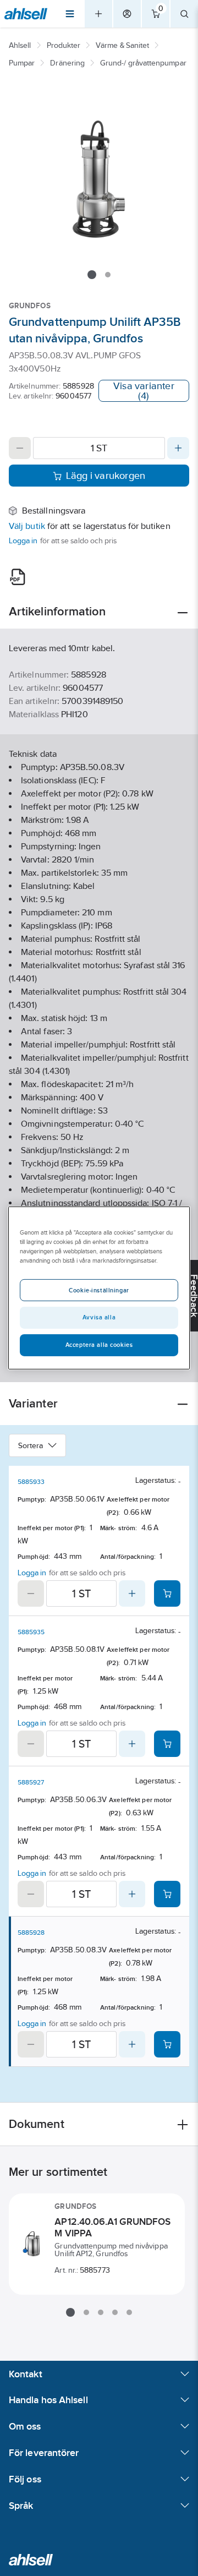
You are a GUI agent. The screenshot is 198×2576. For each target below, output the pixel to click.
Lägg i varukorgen (106, 476)
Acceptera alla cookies (99, 1345)
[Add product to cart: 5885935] (167, 1744)
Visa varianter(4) (144, 391)
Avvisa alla (99, 1317)
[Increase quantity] (178, 448)
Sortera (31, 1445)
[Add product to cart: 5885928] (167, 2044)
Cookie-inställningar (99, 1290)
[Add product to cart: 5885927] (167, 1894)
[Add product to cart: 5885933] (167, 1593)
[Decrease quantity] (20, 448)
